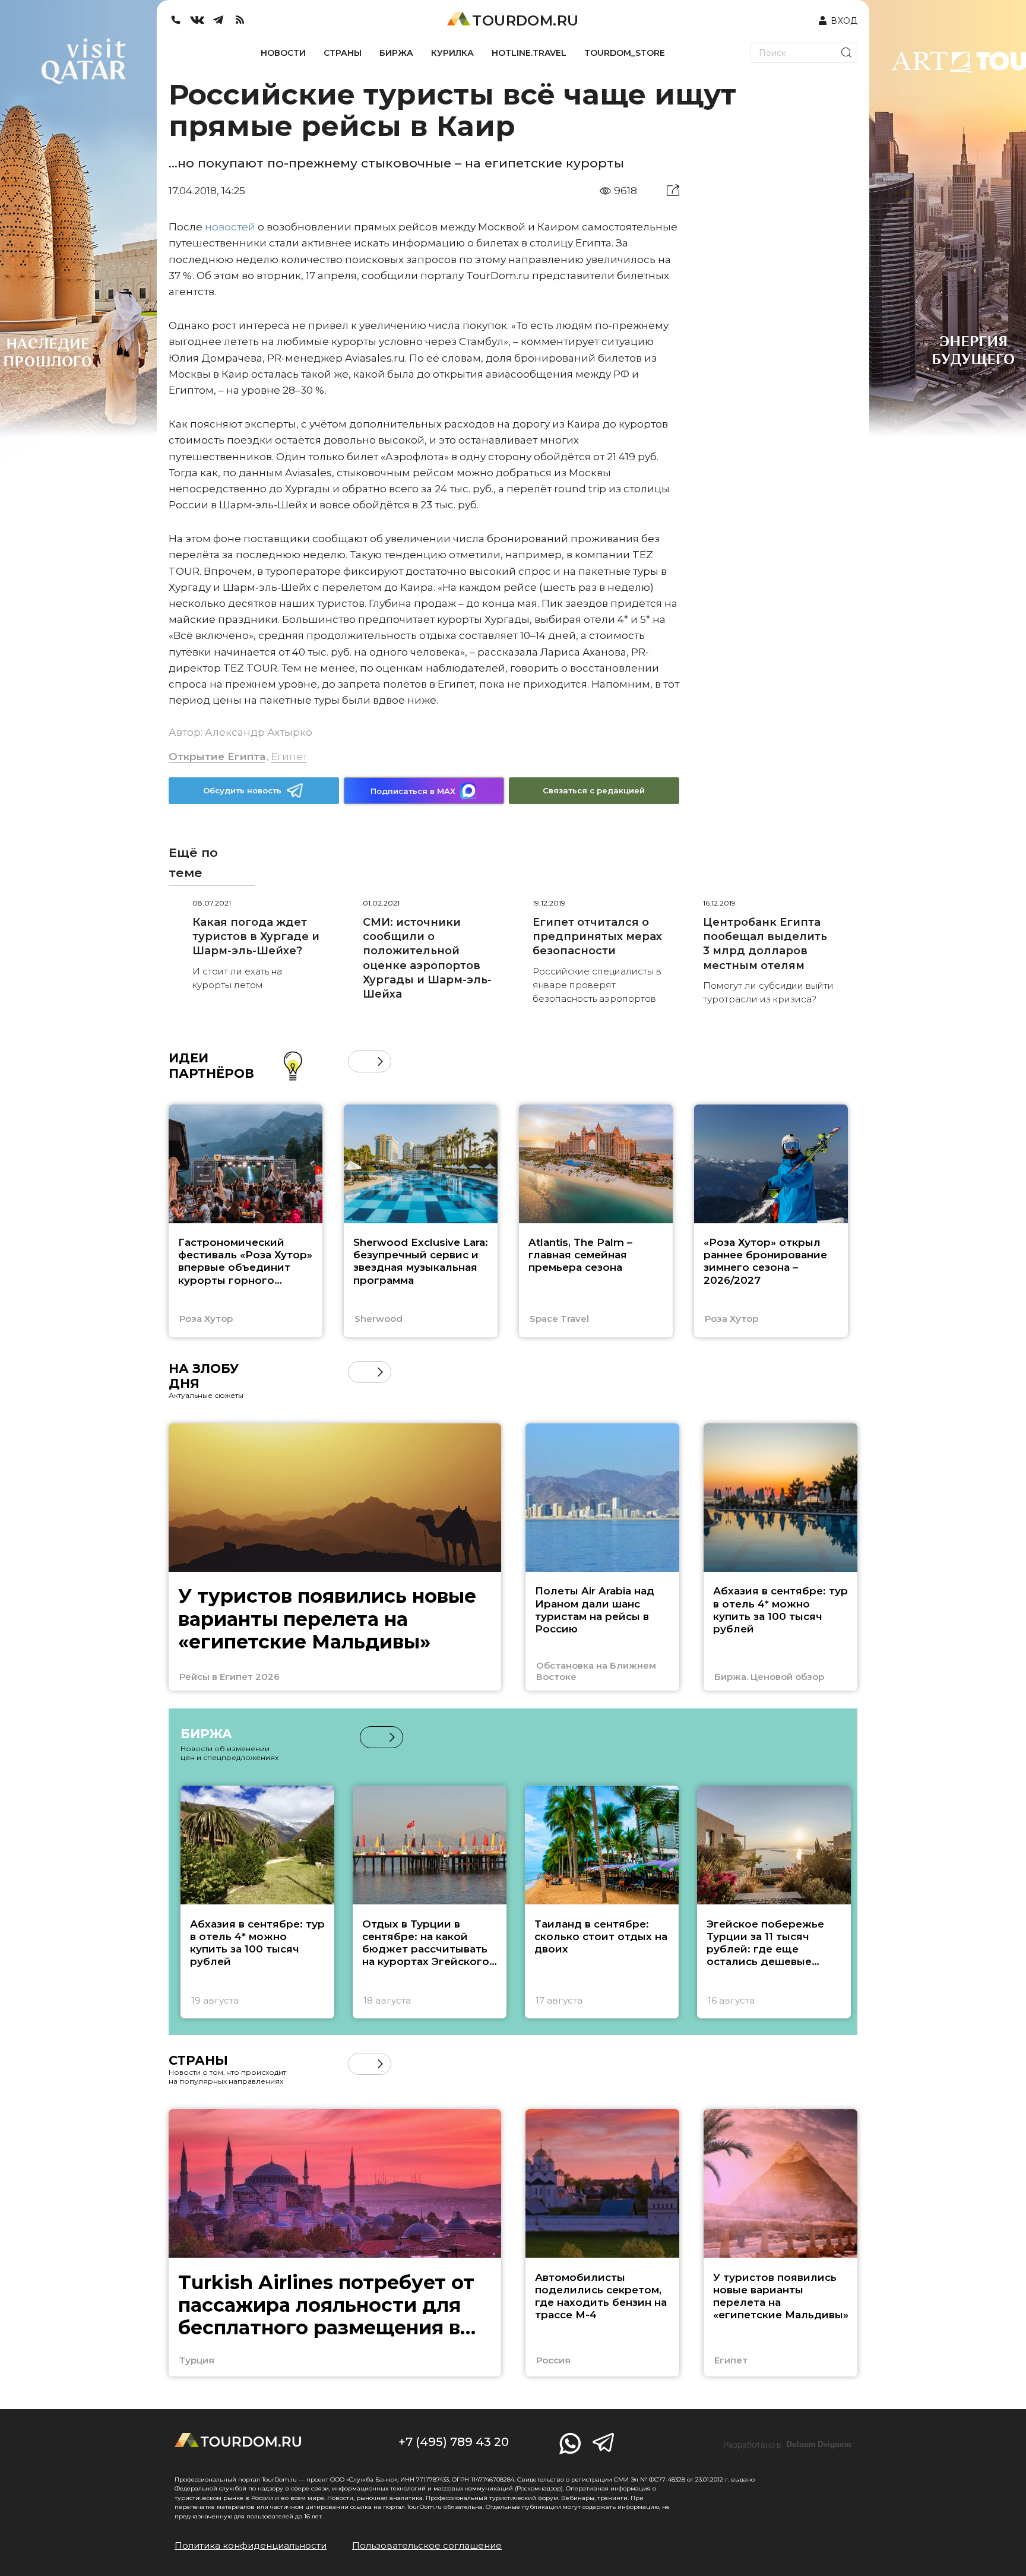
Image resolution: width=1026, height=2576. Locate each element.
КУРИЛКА (452, 53)
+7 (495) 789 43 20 (454, 2442)
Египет (289, 757)
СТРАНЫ (343, 53)
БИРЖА (396, 53)
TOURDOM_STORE (625, 53)
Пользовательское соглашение (427, 2545)
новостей (230, 227)
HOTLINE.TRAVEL (529, 53)
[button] (359, 1061)
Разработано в (787, 2445)
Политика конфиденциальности (251, 2545)
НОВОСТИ (283, 53)
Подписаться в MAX (413, 791)
